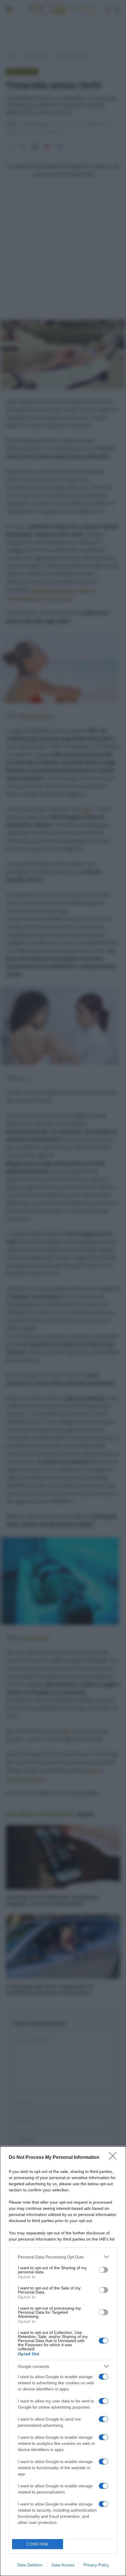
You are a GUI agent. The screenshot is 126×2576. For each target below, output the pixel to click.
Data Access (63, 2565)
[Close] (115, 2158)
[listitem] (63, 2257)
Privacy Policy (96, 2565)
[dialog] (63, 2361)
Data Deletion (30, 2565)
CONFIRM (38, 2544)
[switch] (103, 2270)
